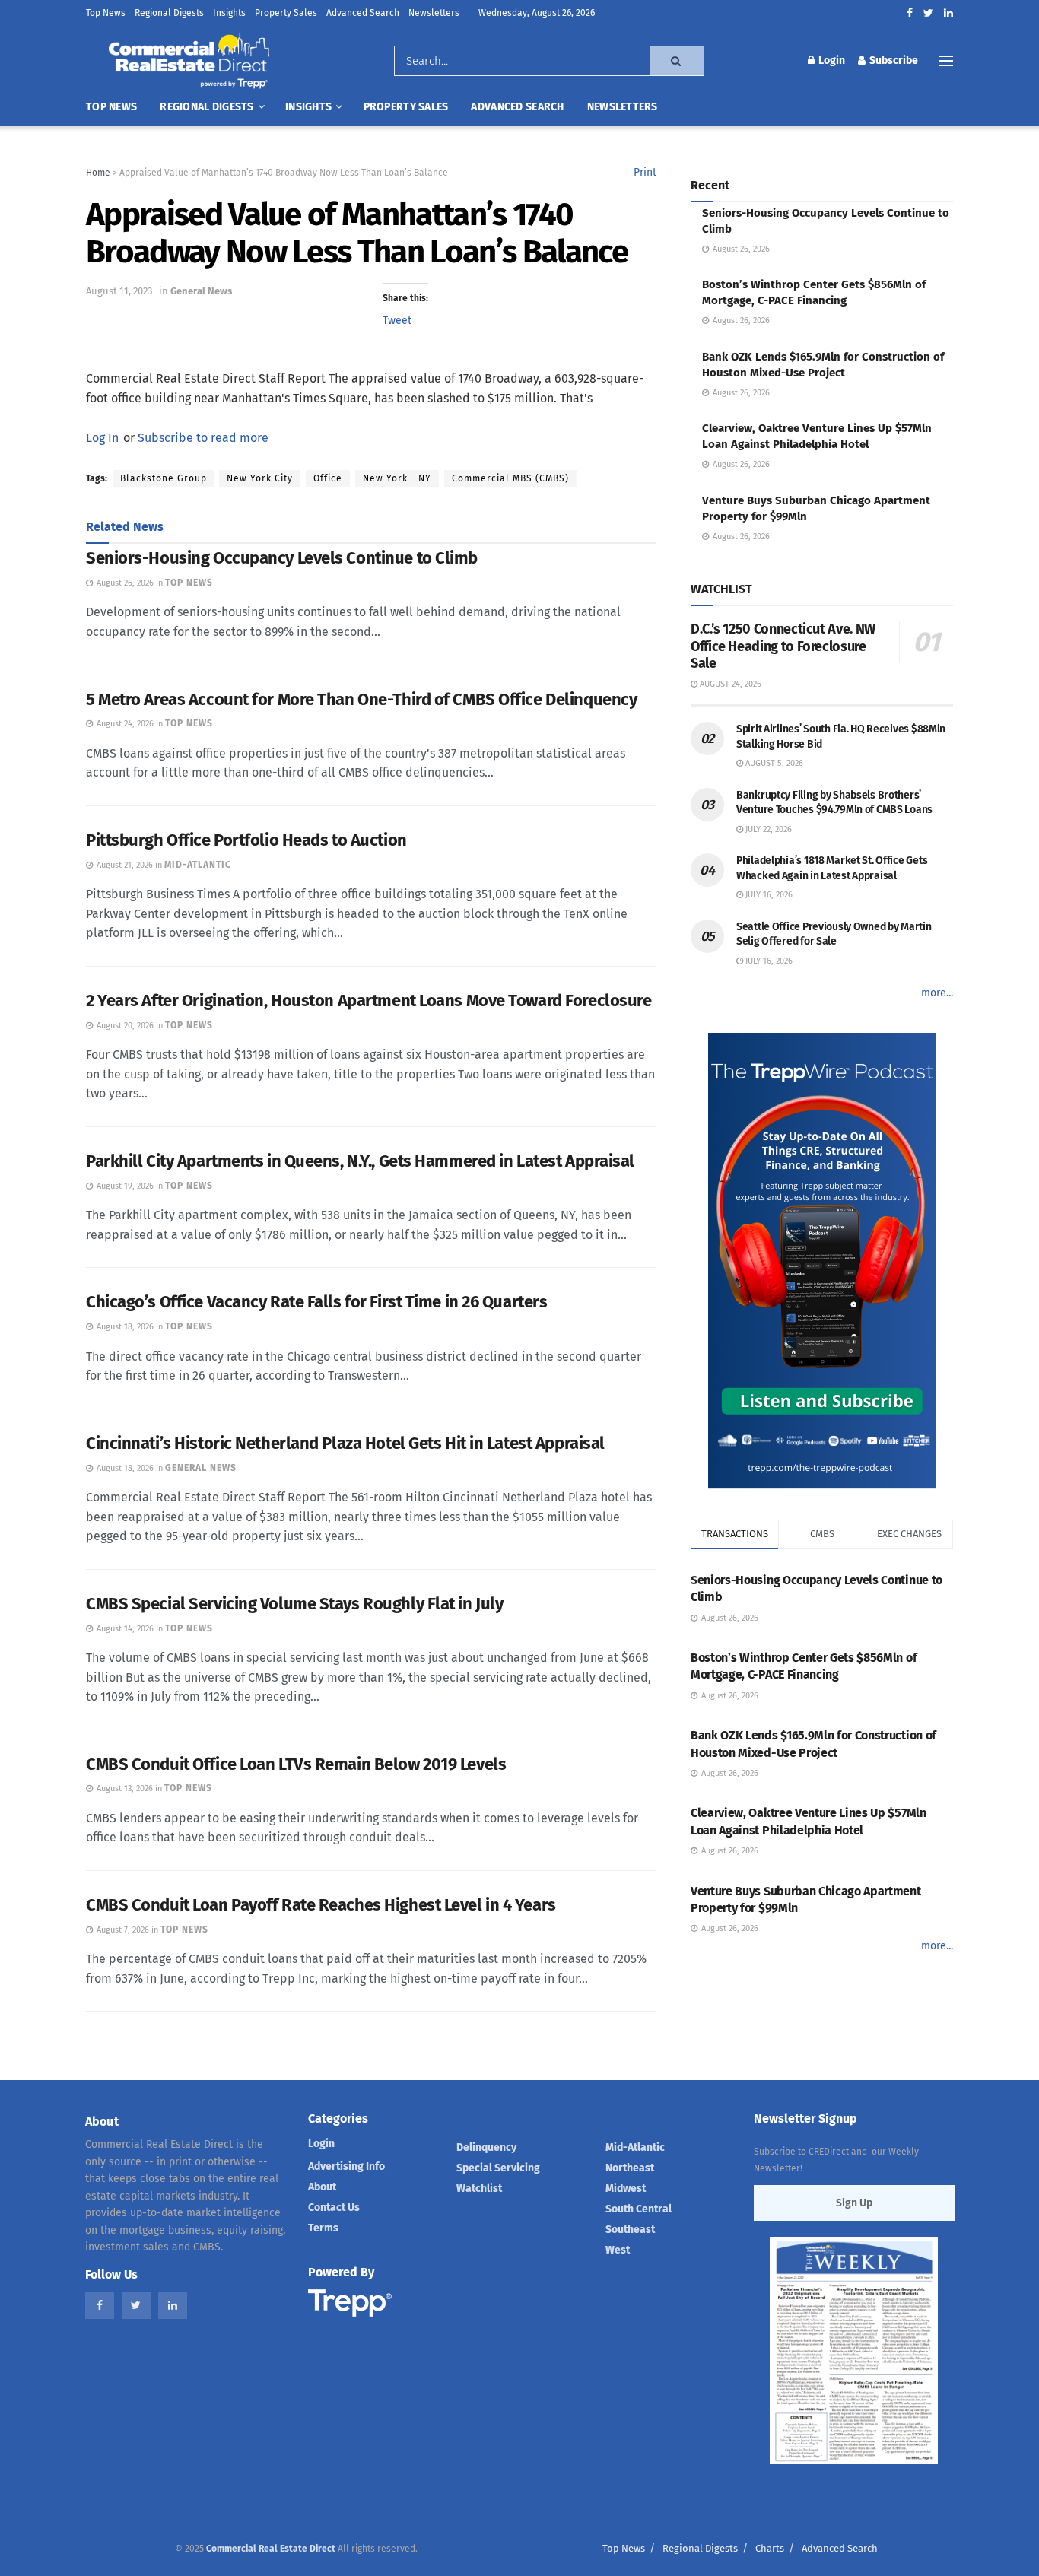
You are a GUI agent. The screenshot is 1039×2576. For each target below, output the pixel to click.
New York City (260, 478)
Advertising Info (346, 2166)
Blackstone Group (164, 478)
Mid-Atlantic (635, 2147)
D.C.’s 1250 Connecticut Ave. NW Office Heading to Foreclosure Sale (783, 646)
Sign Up (854, 2203)
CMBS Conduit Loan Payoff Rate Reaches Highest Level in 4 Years (321, 1905)
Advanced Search (363, 13)
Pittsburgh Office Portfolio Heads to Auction (246, 840)
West (618, 2250)
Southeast (630, 2230)
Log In (102, 438)
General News (201, 291)
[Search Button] (677, 61)
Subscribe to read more (203, 438)
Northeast (630, 2168)
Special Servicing (498, 2168)
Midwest (626, 2188)
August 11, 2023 (119, 291)
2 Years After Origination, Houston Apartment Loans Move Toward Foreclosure (369, 1001)
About (322, 2187)
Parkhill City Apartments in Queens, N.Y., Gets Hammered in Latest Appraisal (360, 1161)
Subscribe (893, 60)
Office (328, 478)
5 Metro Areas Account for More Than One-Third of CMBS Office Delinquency (361, 699)
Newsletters (434, 13)
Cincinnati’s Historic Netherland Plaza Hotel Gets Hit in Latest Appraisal (345, 1443)
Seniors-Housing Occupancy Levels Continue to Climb (282, 558)
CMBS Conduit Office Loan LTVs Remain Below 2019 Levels (296, 1764)
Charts (770, 2548)
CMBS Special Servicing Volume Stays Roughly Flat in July (294, 1604)
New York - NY (397, 478)
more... (937, 993)
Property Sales (286, 13)
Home (98, 173)
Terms (323, 2228)
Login (831, 60)
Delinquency (486, 2147)
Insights (229, 13)
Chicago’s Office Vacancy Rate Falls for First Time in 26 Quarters (316, 1302)
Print (645, 172)
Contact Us (334, 2208)
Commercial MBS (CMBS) (510, 478)
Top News (106, 13)
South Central (639, 2209)
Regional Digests (169, 13)
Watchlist (479, 2188)
